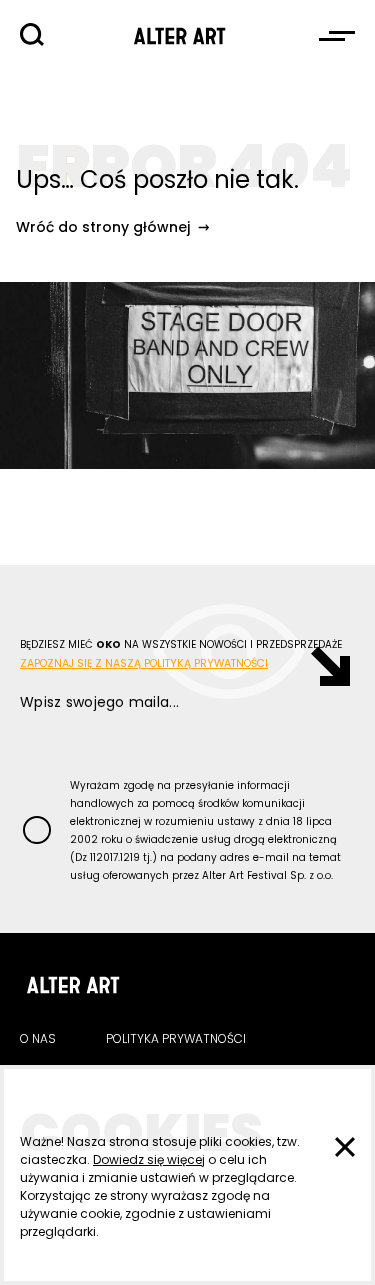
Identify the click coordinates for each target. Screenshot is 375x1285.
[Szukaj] (32, 35)
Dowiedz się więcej (149, 1159)
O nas (38, 1038)
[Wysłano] (320, 666)
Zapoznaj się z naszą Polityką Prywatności (144, 663)
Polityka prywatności (176, 1038)
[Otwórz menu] (337, 36)
